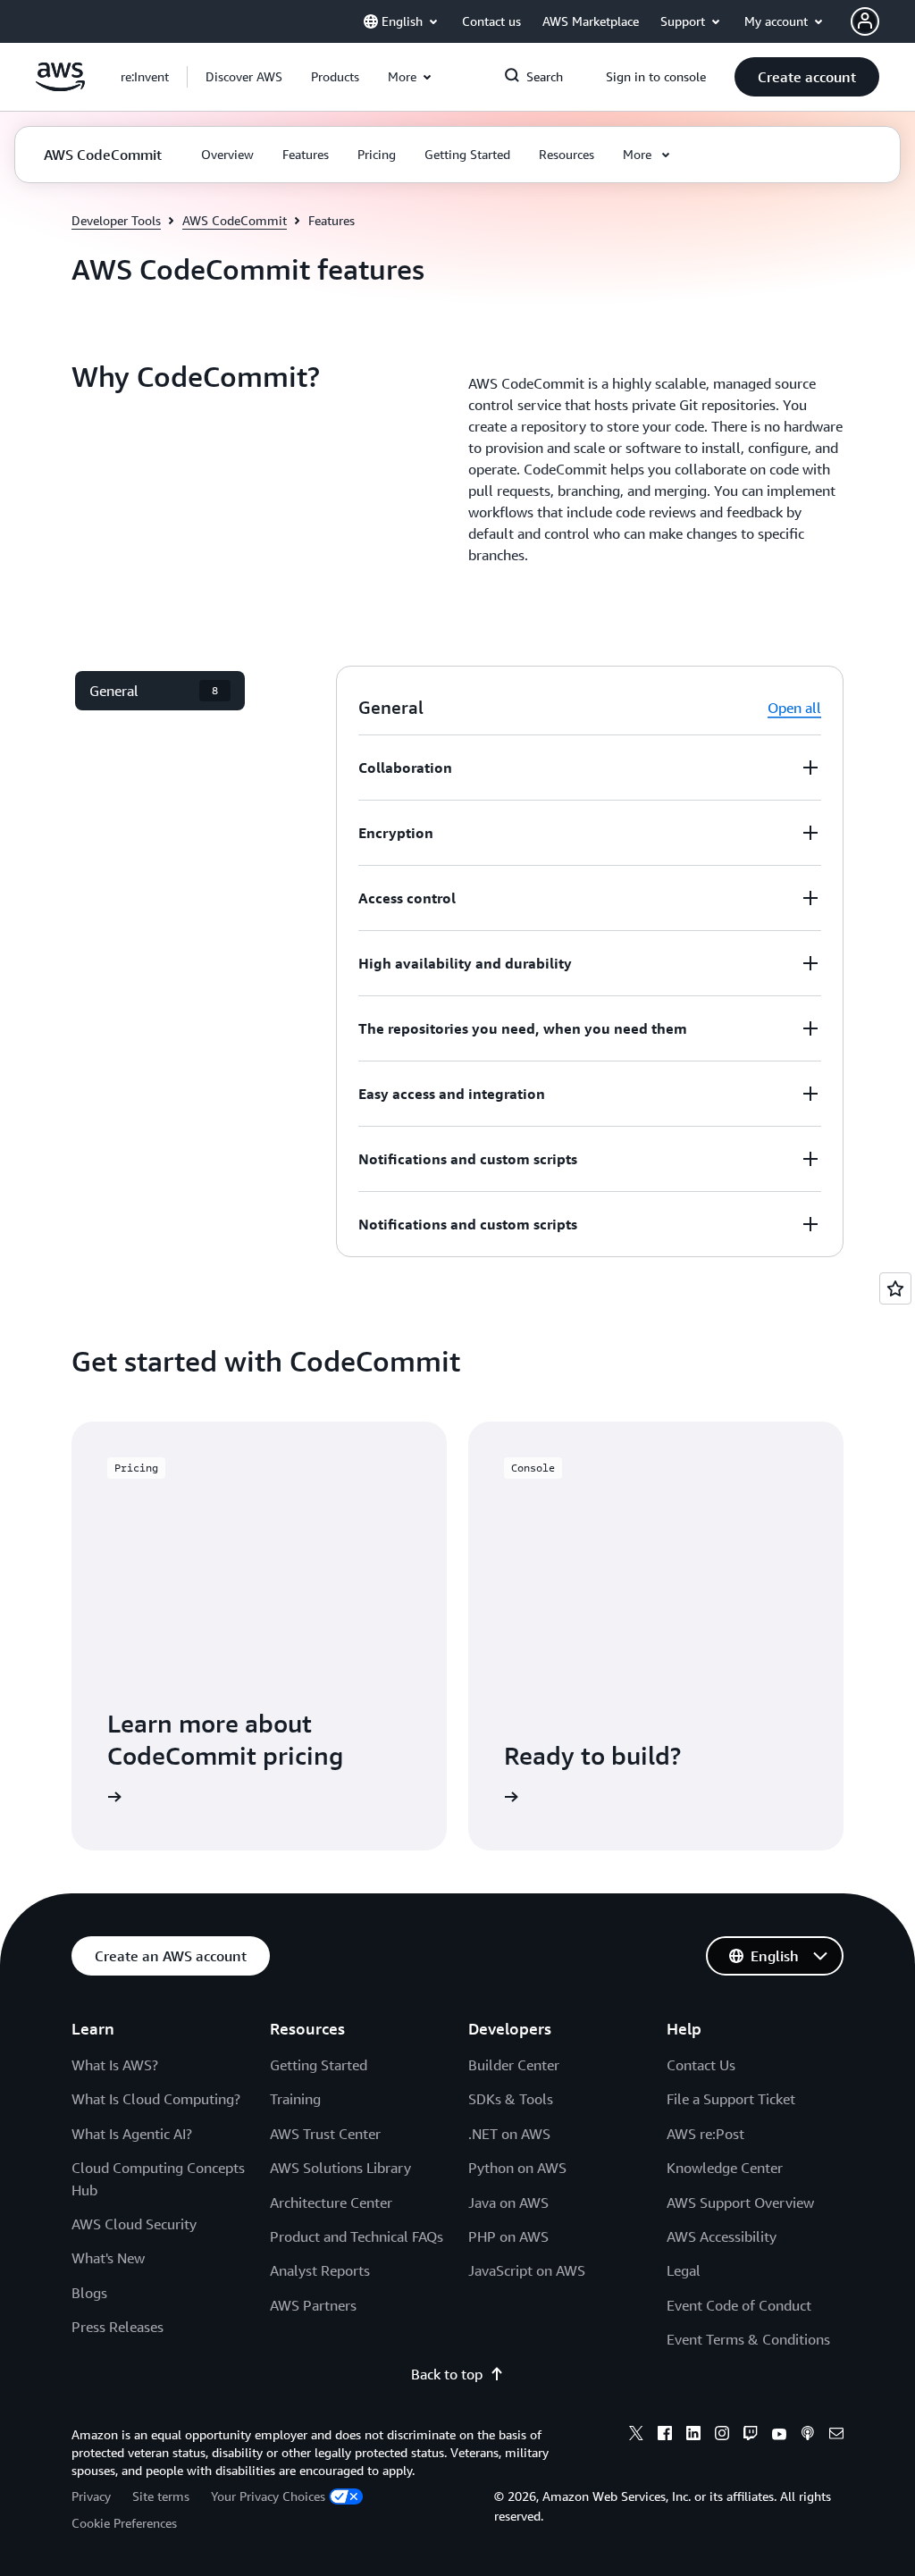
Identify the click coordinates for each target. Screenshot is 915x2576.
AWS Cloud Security (134, 2224)
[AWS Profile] (865, 21)
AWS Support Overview (740, 2203)
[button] (244, 77)
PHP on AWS (508, 2236)
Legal (684, 2270)
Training (295, 2099)
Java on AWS (508, 2203)
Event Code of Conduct (739, 2305)
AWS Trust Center (325, 2134)
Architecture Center (331, 2203)
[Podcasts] (808, 2436)
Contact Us (701, 2065)
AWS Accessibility (722, 2236)
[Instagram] (722, 2436)
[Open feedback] (895, 1288)
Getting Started (319, 2065)
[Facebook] (665, 2436)
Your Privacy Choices (268, 2496)
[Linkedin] (693, 2436)
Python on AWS (517, 2168)
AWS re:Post (705, 2134)
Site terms (161, 2496)
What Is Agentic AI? (132, 2134)
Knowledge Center (725, 2168)
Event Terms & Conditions (748, 2339)
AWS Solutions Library (340, 2168)
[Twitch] (751, 2436)
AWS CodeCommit (235, 220)
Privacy (91, 2496)
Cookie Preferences (124, 2523)
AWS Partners (313, 2305)
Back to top (447, 2374)
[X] (636, 2436)
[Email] (836, 2436)
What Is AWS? (115, 2065)
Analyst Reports (320, 2270)
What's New (108, 2258)
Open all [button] (794, 708)
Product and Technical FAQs (357, 2236)
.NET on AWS (509, 2134)
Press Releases (118, 2327)
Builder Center (514, 2065)
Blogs (89, 2293)
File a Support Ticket (731, 2099)
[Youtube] (779, 2436)
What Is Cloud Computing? (156, 2099)
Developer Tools (116, 220)
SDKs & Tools (511, 2099)
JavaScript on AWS (527, 2270)
